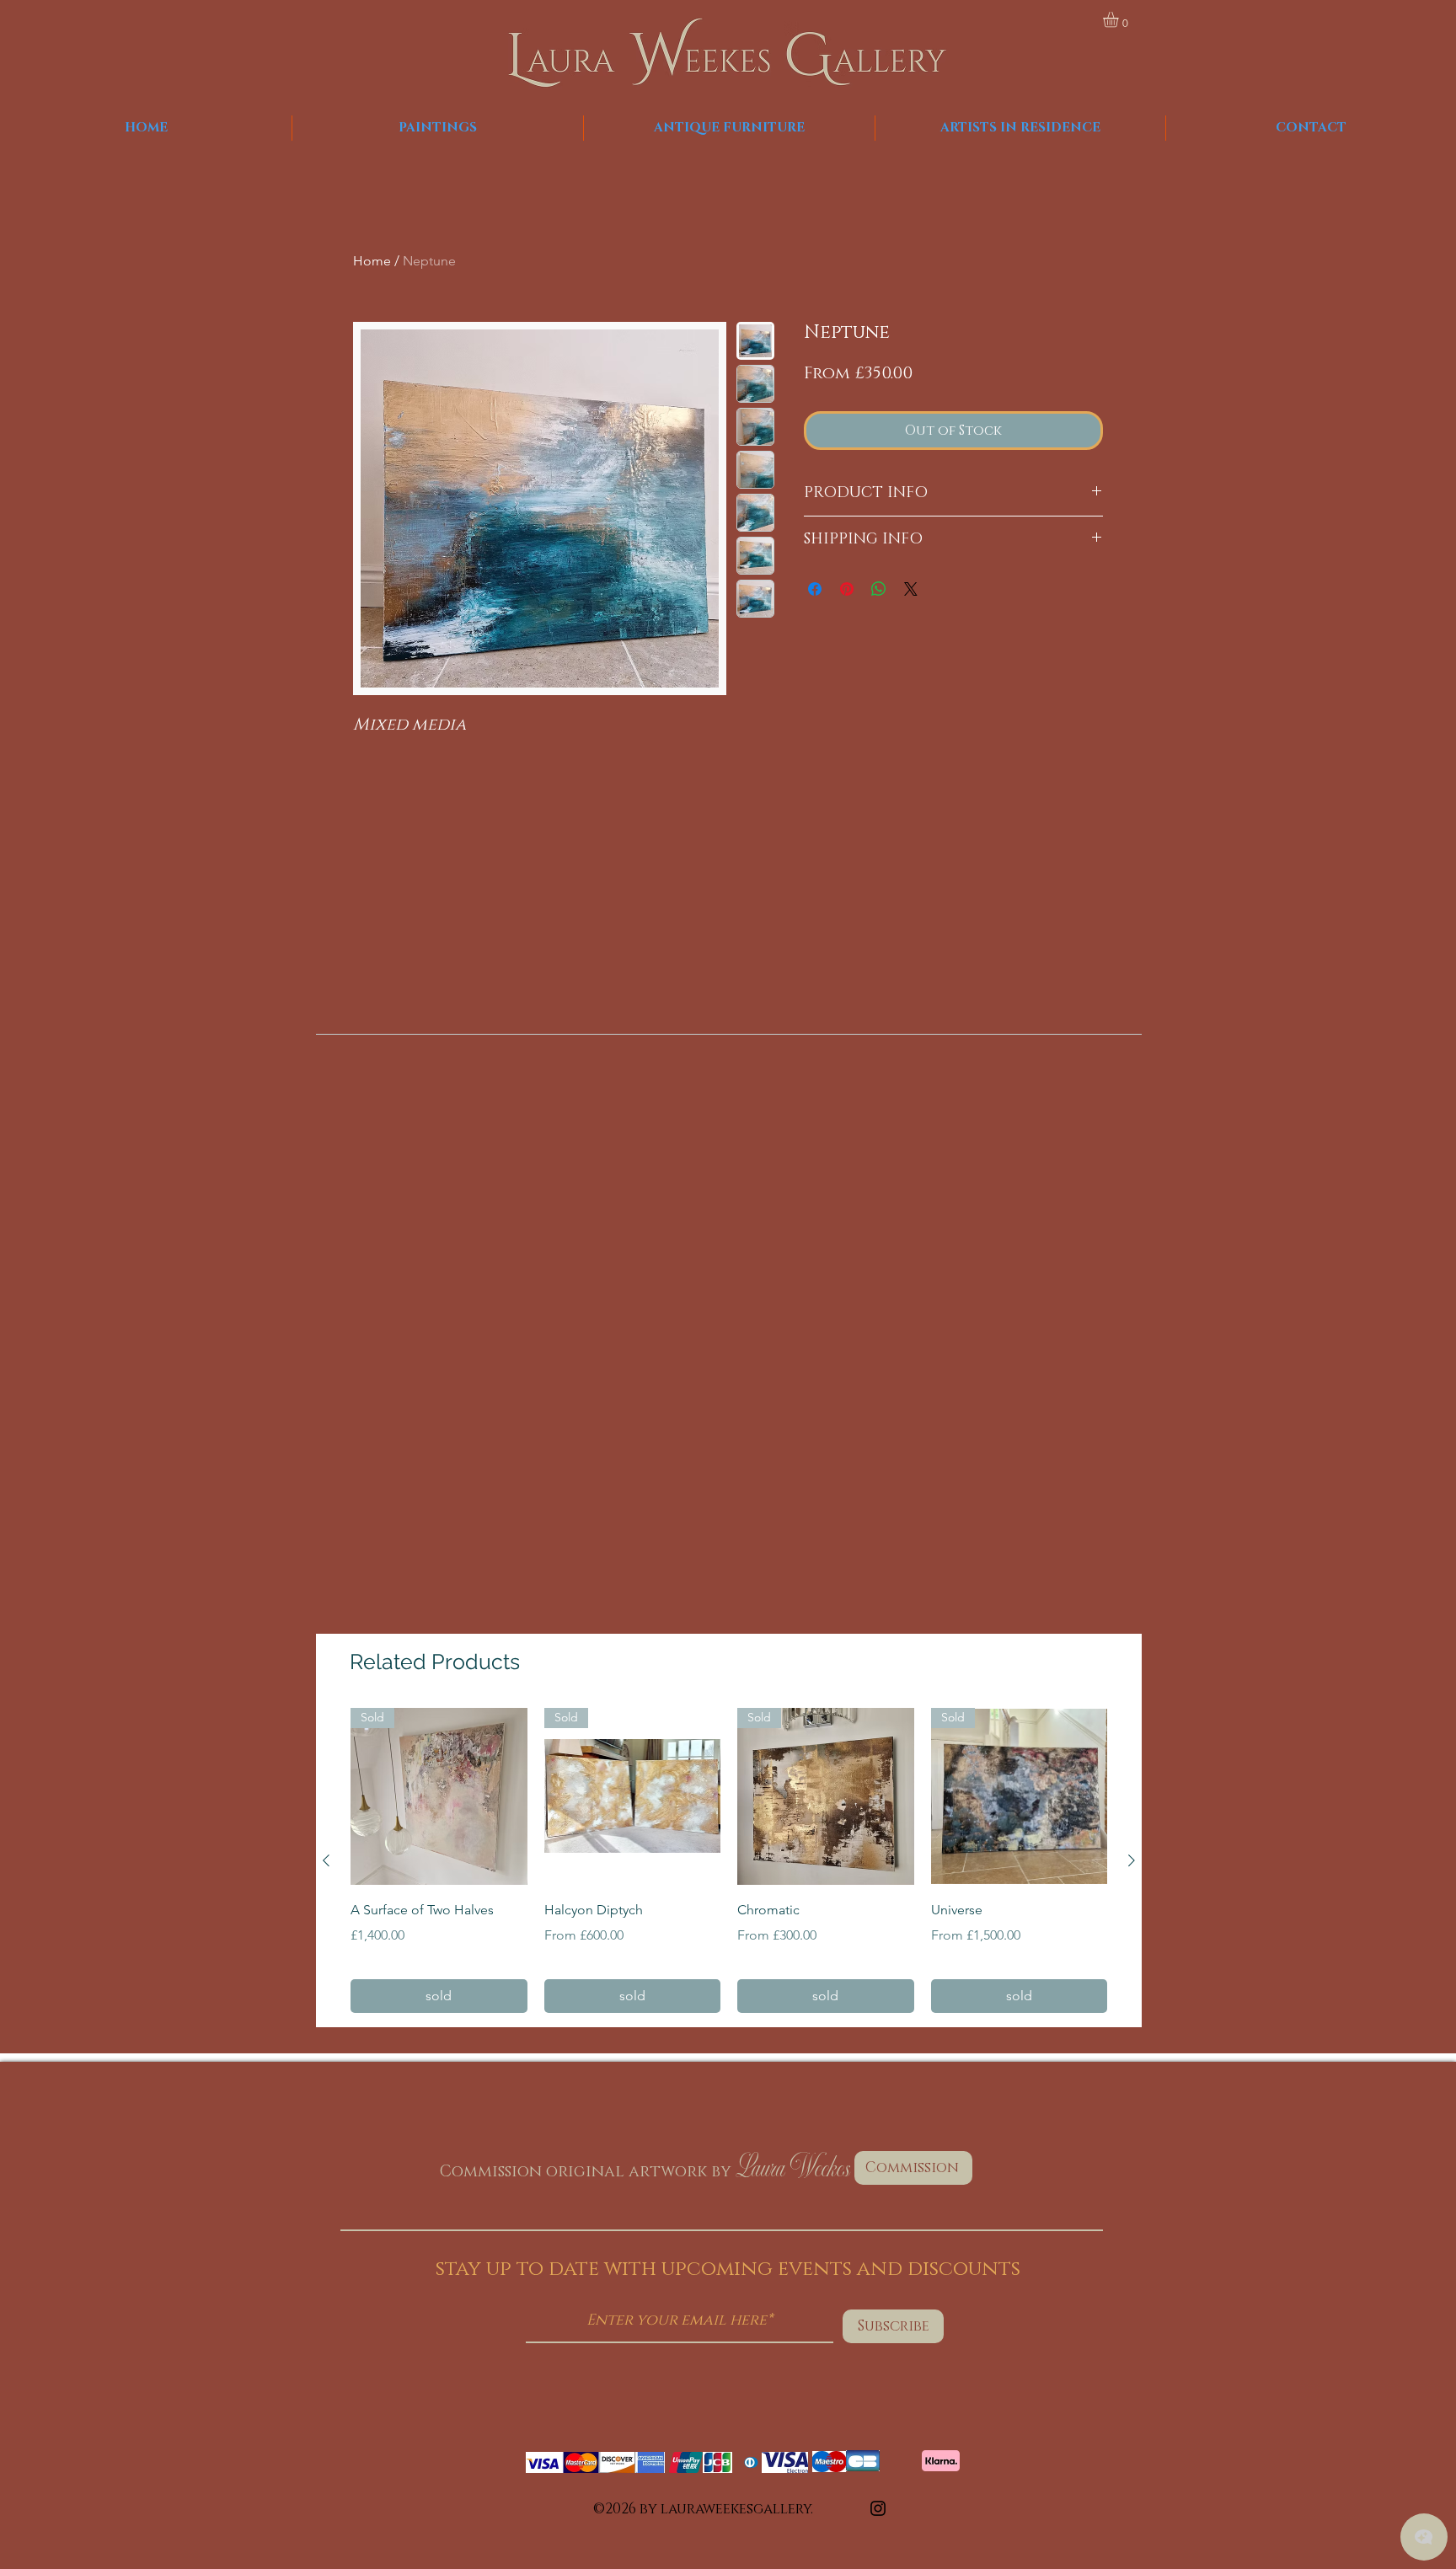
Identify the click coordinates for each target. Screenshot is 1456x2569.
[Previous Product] (326, 1860)
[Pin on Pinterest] (847, 589)
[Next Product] (1132, 1860)
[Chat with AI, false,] (1424, 2537)
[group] (729, 1860)
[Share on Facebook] (815, 589)
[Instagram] (878, 2508)
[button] (1120, 19)
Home (372, 261)
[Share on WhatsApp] (879, 589)
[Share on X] (911, 589)
